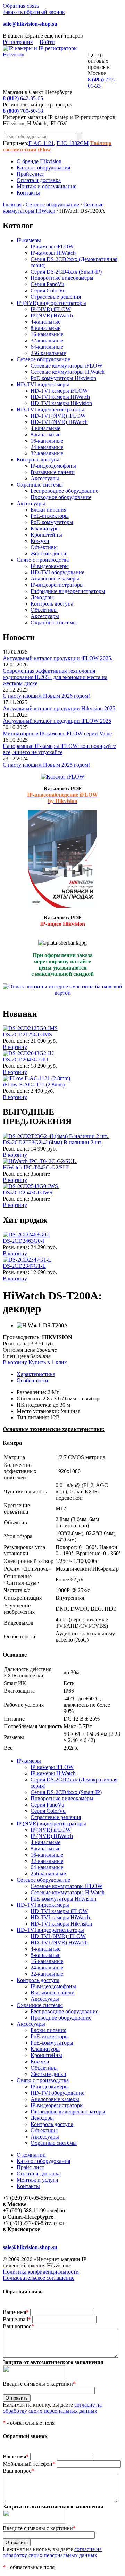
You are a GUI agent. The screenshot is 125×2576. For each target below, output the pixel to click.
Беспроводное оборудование (64, 491)
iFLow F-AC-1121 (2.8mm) (34, 1085)
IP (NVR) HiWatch (52, 315)
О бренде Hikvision (39, 161)
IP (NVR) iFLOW (51, 309)
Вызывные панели (53, 472)
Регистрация (18, 42)
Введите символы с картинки (39, 2384)
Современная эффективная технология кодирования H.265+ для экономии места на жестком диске (55, 677)
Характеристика (36, 1374)
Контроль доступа (38, 460)
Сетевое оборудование (52, 204)
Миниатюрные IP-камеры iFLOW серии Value (57, 733)
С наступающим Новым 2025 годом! (46, 765)
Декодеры (42, 597)
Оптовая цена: (20, 1350)
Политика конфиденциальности (41, 2272)
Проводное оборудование (61, 497)
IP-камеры (29, 240)
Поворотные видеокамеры (62, 278)
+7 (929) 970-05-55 (24, 2198)
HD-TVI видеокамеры (43, 384)
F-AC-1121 (41, 143)
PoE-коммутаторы (52, 522)
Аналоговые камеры (55, 579)
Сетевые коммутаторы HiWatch (53, 208)
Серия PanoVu (47, 284)
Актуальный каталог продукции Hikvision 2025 (59, 708)
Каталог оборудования (43, 168)
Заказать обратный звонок (34, 12)
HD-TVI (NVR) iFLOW (58, 416)
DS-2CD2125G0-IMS (27, 1034)
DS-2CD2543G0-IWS (28, 1192)
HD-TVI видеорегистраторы (50, 409)
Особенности (32, 1380)
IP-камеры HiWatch (53, 253)
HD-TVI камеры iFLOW (59, 391)
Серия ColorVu (48, 290)
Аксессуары (45, 478)
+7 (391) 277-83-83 (24, 2223)
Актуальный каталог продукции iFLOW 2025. (58, 658)
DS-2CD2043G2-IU (26, 1060)
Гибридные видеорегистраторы (68, 591)
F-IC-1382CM (73, 143)
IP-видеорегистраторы (57, 585)
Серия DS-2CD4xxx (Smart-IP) (66, 272)
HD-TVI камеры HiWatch (60, 397)
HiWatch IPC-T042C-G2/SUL (37, 1167)
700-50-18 (23, 111)
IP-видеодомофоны (53, 466)
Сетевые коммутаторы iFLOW (66, 366)
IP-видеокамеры (50, 566)
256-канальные (48, 353)
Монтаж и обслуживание (47, 186)
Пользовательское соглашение (39, 2278)
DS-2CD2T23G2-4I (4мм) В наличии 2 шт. (53, 1142)
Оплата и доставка (39, 180)
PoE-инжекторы (50, 516)
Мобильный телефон (29, 2464)
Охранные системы (40, 485)
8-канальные (45, 328)
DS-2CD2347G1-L (24, 1266)
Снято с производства (43, 560)
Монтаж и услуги (37, 2180)
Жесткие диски (48, 554)
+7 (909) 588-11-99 (24, 2210)
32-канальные (47, 341)
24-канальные (47, 447)
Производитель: (22, 1337)
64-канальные (47, 347)
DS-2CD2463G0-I (23, 1241)
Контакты (28, 193)
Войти (47, 42)
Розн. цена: (16, 1041)
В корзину (15, 1047)
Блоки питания (48, 510)
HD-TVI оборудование (57, 572)
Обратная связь (21, 6)
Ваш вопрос (18, 2326)
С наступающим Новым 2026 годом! (46, 696)
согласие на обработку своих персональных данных (52, 2408)
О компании (31, 2155)
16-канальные (47, 334)
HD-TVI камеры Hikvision (61, 403)
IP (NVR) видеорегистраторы (51, 303)
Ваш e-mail (17, 2319)
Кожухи (40, 541)
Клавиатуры (45, 528)
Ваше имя (16, 2312)
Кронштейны (46, 535)
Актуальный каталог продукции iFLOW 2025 (57, 721)
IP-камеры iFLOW (52, 247)
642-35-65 (23, 98)
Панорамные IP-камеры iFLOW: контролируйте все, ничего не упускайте (59, 749)
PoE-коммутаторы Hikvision (63, 378)
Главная (12, 204)
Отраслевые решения (56, 297)
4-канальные (45, 322)
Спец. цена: (17, 1356)
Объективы (44, 547)
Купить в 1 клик (48, 1362)
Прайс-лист (30, 174)
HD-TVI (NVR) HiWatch (59, 422)
